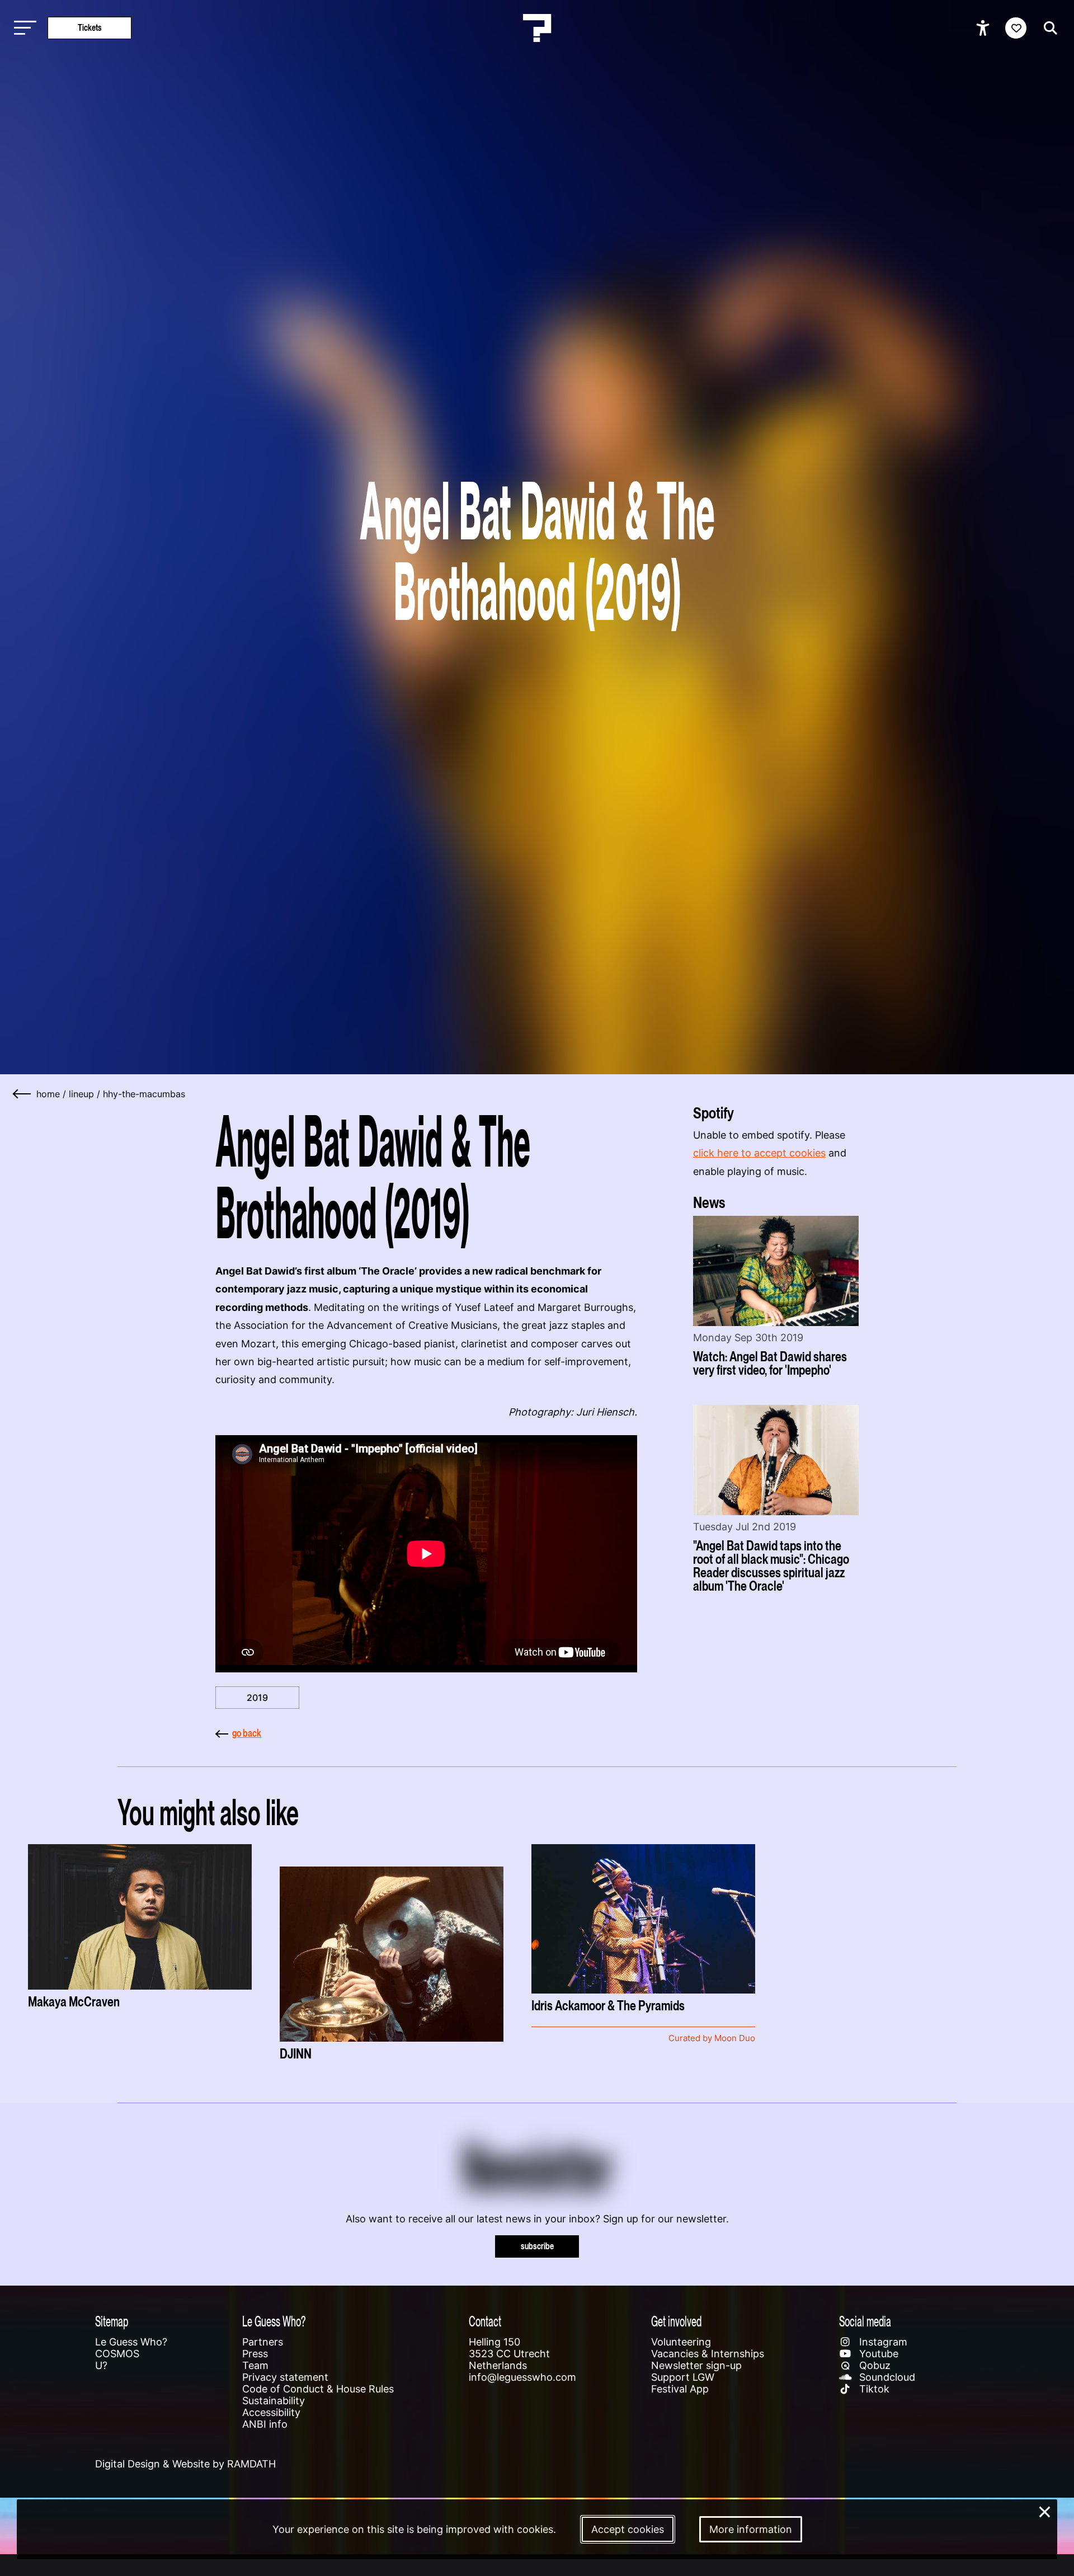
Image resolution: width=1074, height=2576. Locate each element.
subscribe (537, 2246)
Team (255, 2365)
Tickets (90, 28)
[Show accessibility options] (984, 28)
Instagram (882, 2342)
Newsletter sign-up (696, 2365)
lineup (81, 1094)
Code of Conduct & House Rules (318, 2389)
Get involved (676, 2321)
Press (255, 2354)
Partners (263, 2342)
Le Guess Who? (131, 2342)
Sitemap (112, 2321)
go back (247, 1733)
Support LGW (683, 2377)
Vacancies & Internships (708, 2354)
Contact (485, 2321)
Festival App (680, 2389)
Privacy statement (285, 2377)
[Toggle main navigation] (22, 28)
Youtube (877, 2354)
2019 (257, 1698)
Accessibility (271, 2412)
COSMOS (117, 2354)
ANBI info (265, 2424)
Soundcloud (886, 2377)
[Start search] (1048, 28)
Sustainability (274, 2401)
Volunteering (681, 2342)
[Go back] (22, 1094)
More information (751, 2529)
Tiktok (873, 2389)
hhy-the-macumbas (144, 1094)
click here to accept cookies (759, 1153)
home (48, 1094)
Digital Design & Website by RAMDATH (185, 2464)
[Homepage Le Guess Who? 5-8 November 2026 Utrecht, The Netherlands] (537, 28)
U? (101, 2365)
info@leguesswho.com (522, 2377)
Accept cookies (628, 2529)
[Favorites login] (1016, 28)
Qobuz (873, 2365)
